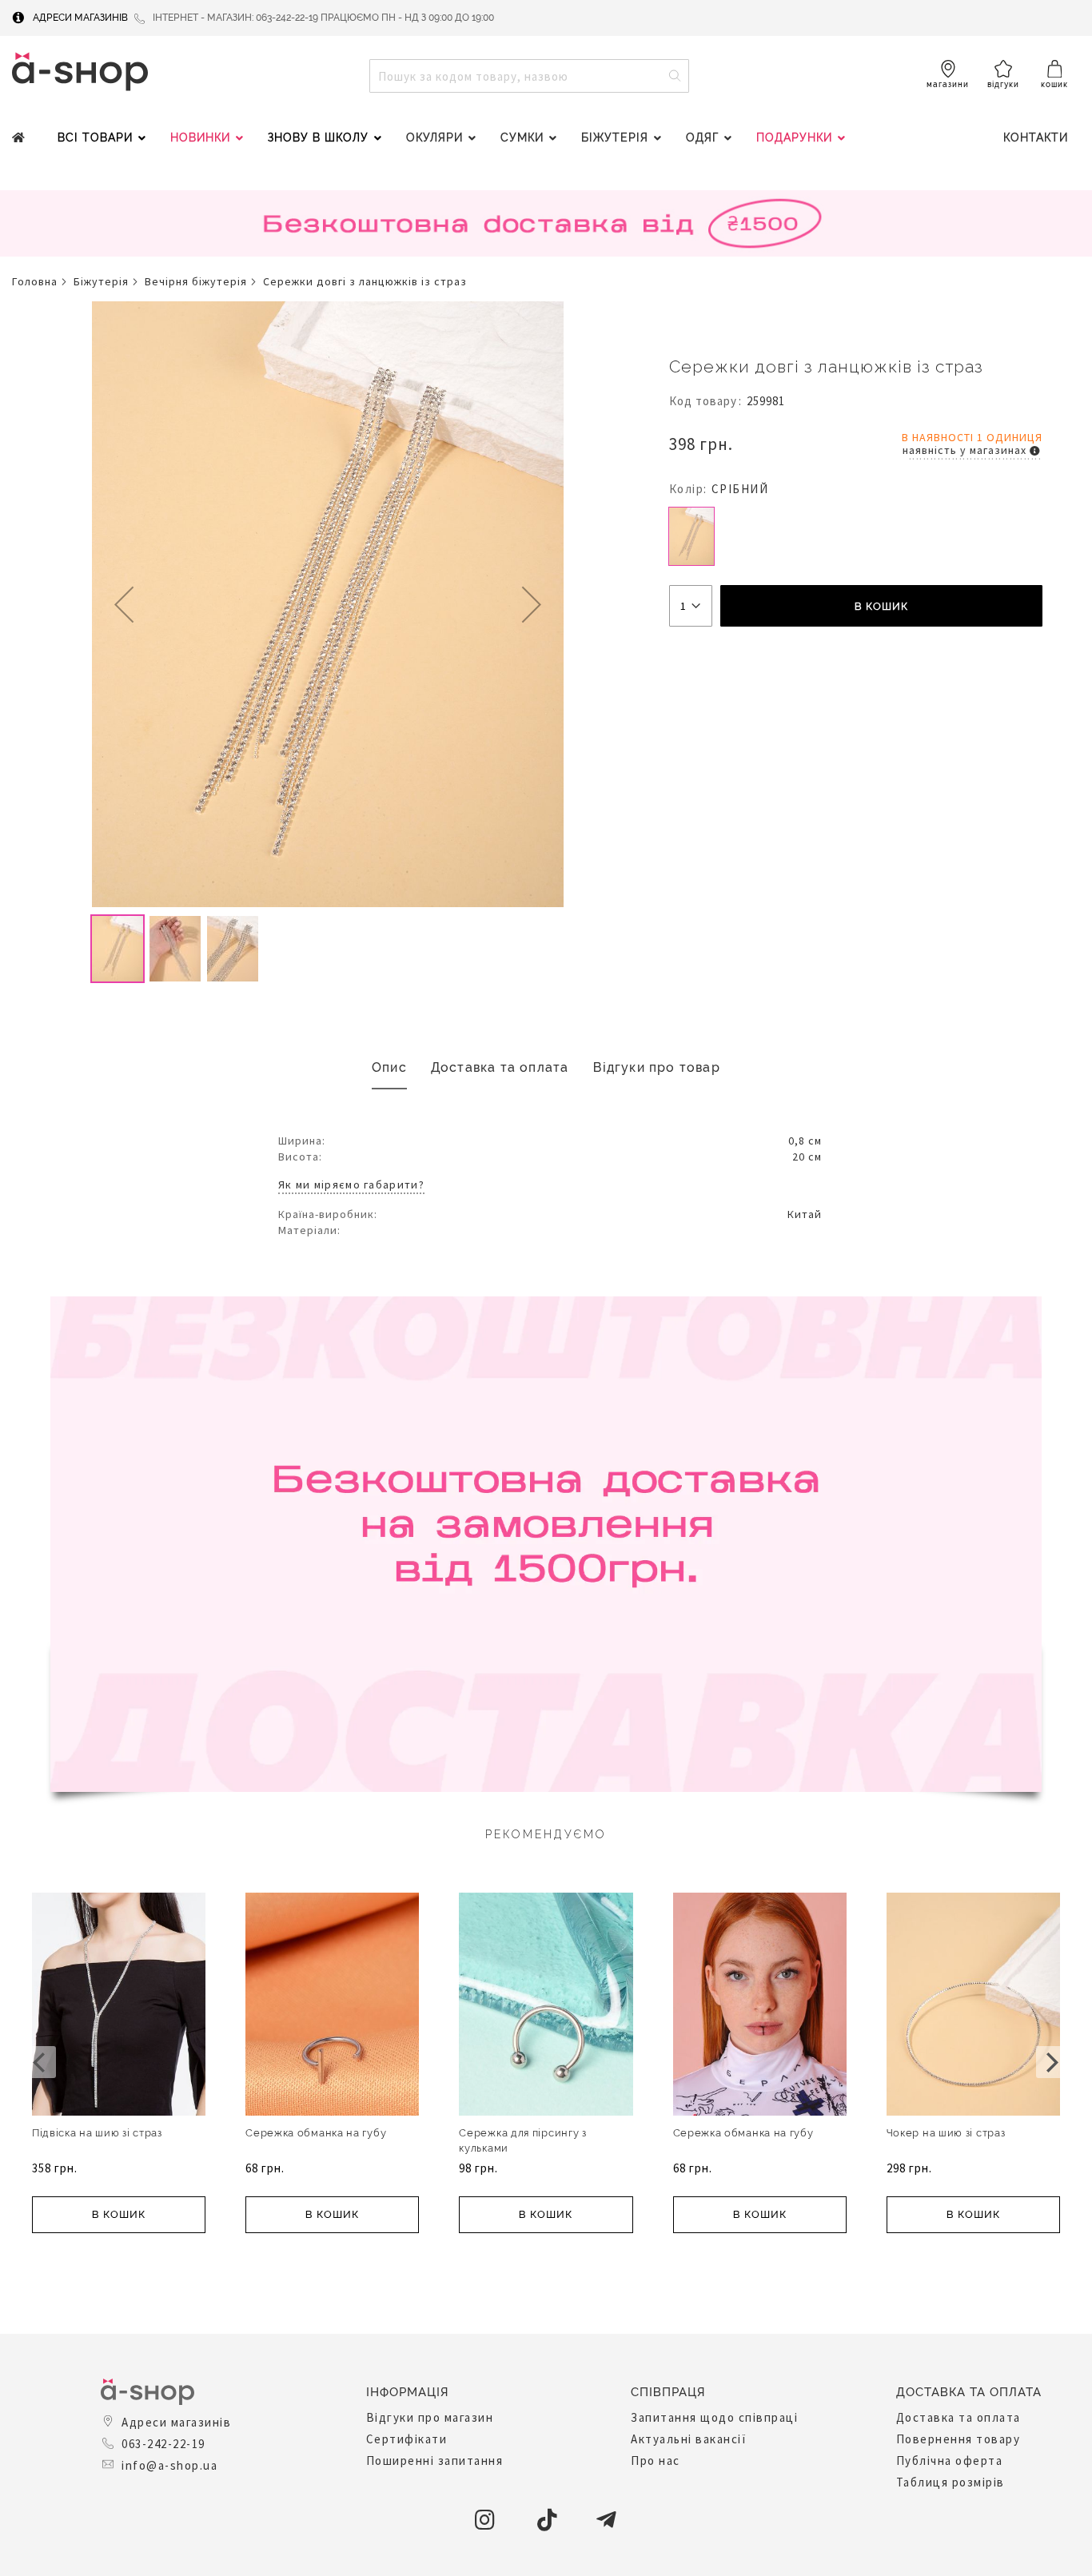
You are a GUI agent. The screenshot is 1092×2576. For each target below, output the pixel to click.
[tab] (389, 1068)
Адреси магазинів (80, 18)
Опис (389, 1067)
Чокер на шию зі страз (946, 2133)
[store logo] (80, 72)
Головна (35, 281)
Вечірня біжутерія (196, 281)
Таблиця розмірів (951, 2482)
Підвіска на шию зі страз (97, 2133)
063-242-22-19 (163, 2444)
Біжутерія (101, 281)
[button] (124, 604)
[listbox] (856, 538)
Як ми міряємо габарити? (351, 1184)
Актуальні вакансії (689, 2439)
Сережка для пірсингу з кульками (522, 2140)
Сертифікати (407, 2439)
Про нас (656, 2461)
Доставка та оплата (500, 1067)
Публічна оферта (950, 2461)
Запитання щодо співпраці (714, 2417)
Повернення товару (958, 2439)
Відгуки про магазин (430, 2417)
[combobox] (529, 76)
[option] (691, 536)
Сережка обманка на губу (316, 2133)
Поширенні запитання (435, 2461)
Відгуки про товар (657, 1067)
